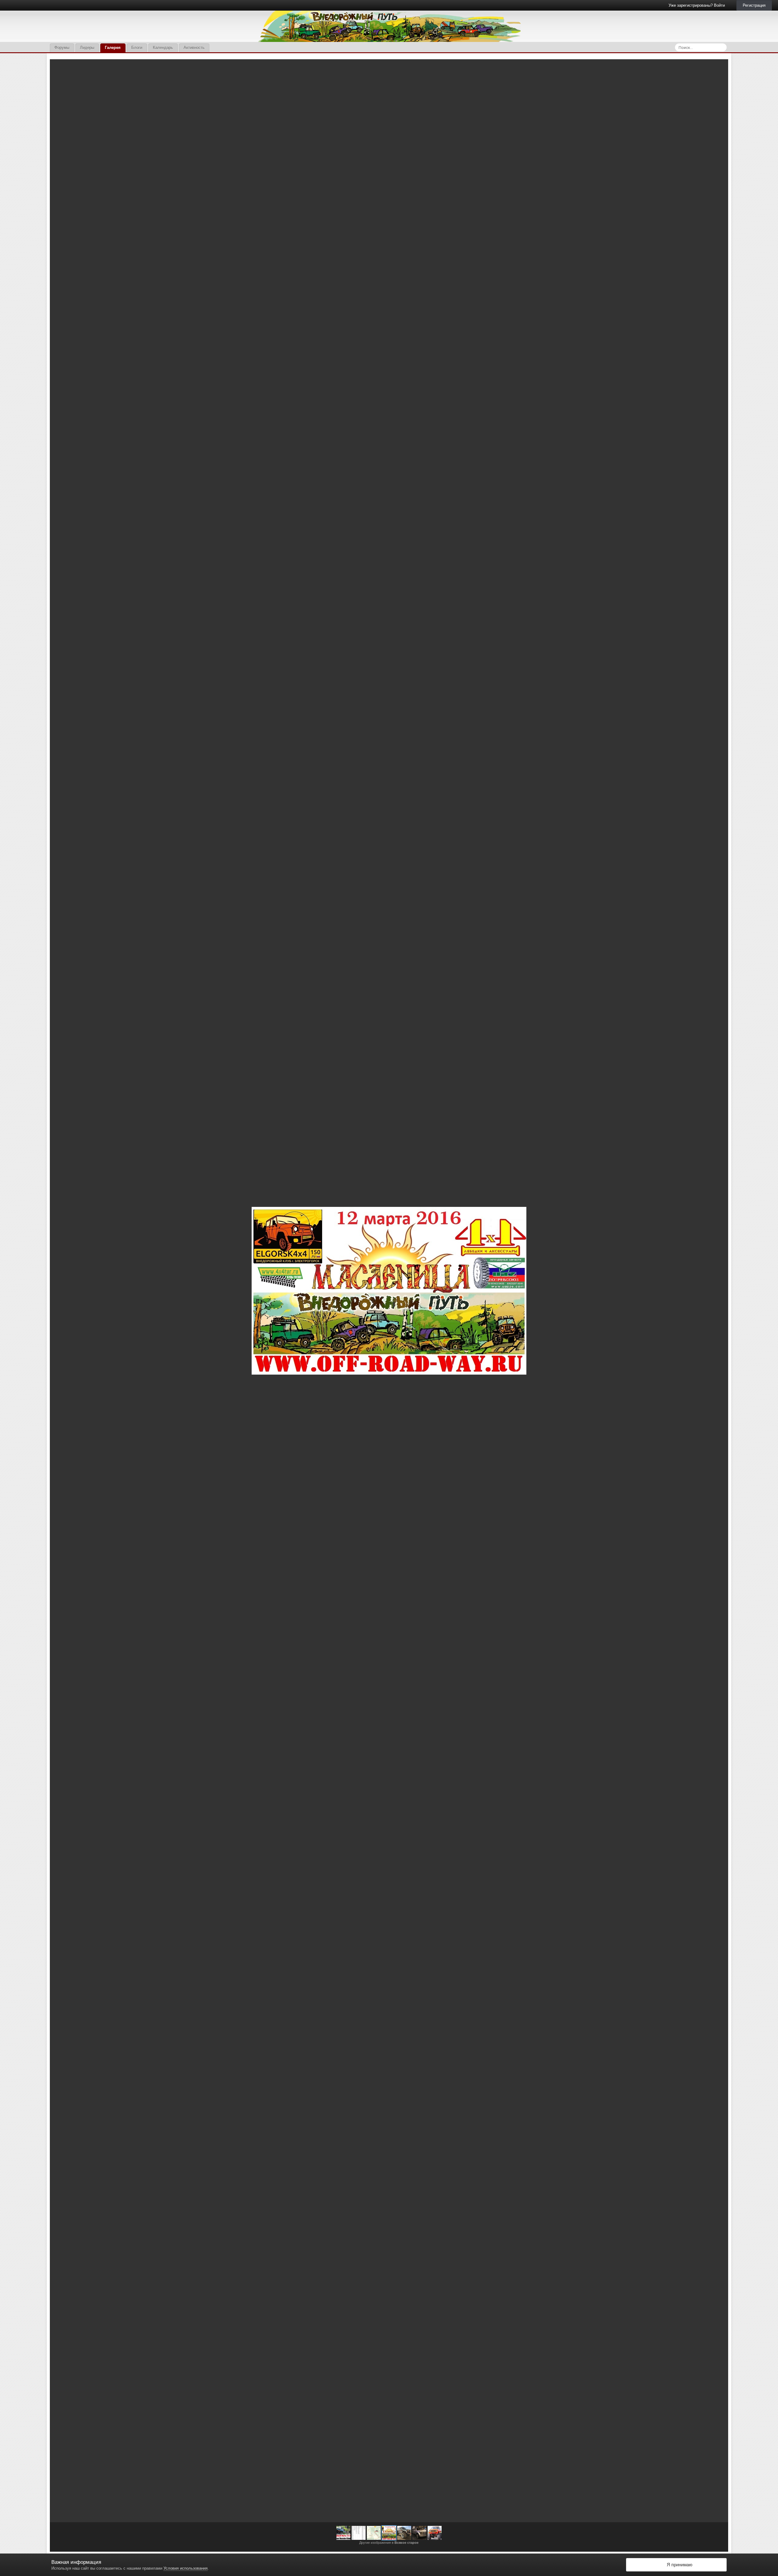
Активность (194, 48)
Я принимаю (678, 2565)
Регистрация (754, 5)
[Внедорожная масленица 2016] (389, 2533)
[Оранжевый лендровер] (435, 2533)
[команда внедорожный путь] (343, 2533)
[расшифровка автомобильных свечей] (359, 2533)
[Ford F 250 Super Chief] (419, 2533)
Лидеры (87, 48)
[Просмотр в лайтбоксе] (717, 68)
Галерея (113, 48)
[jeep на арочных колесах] (716, 1291)
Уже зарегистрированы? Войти (698, 5)
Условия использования (186, 2568)
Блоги (137, 48)
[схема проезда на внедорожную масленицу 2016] (62, 1291)
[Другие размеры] (691, 68)
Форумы (62, 48)
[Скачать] (705, 68)
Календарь (163, 48)
